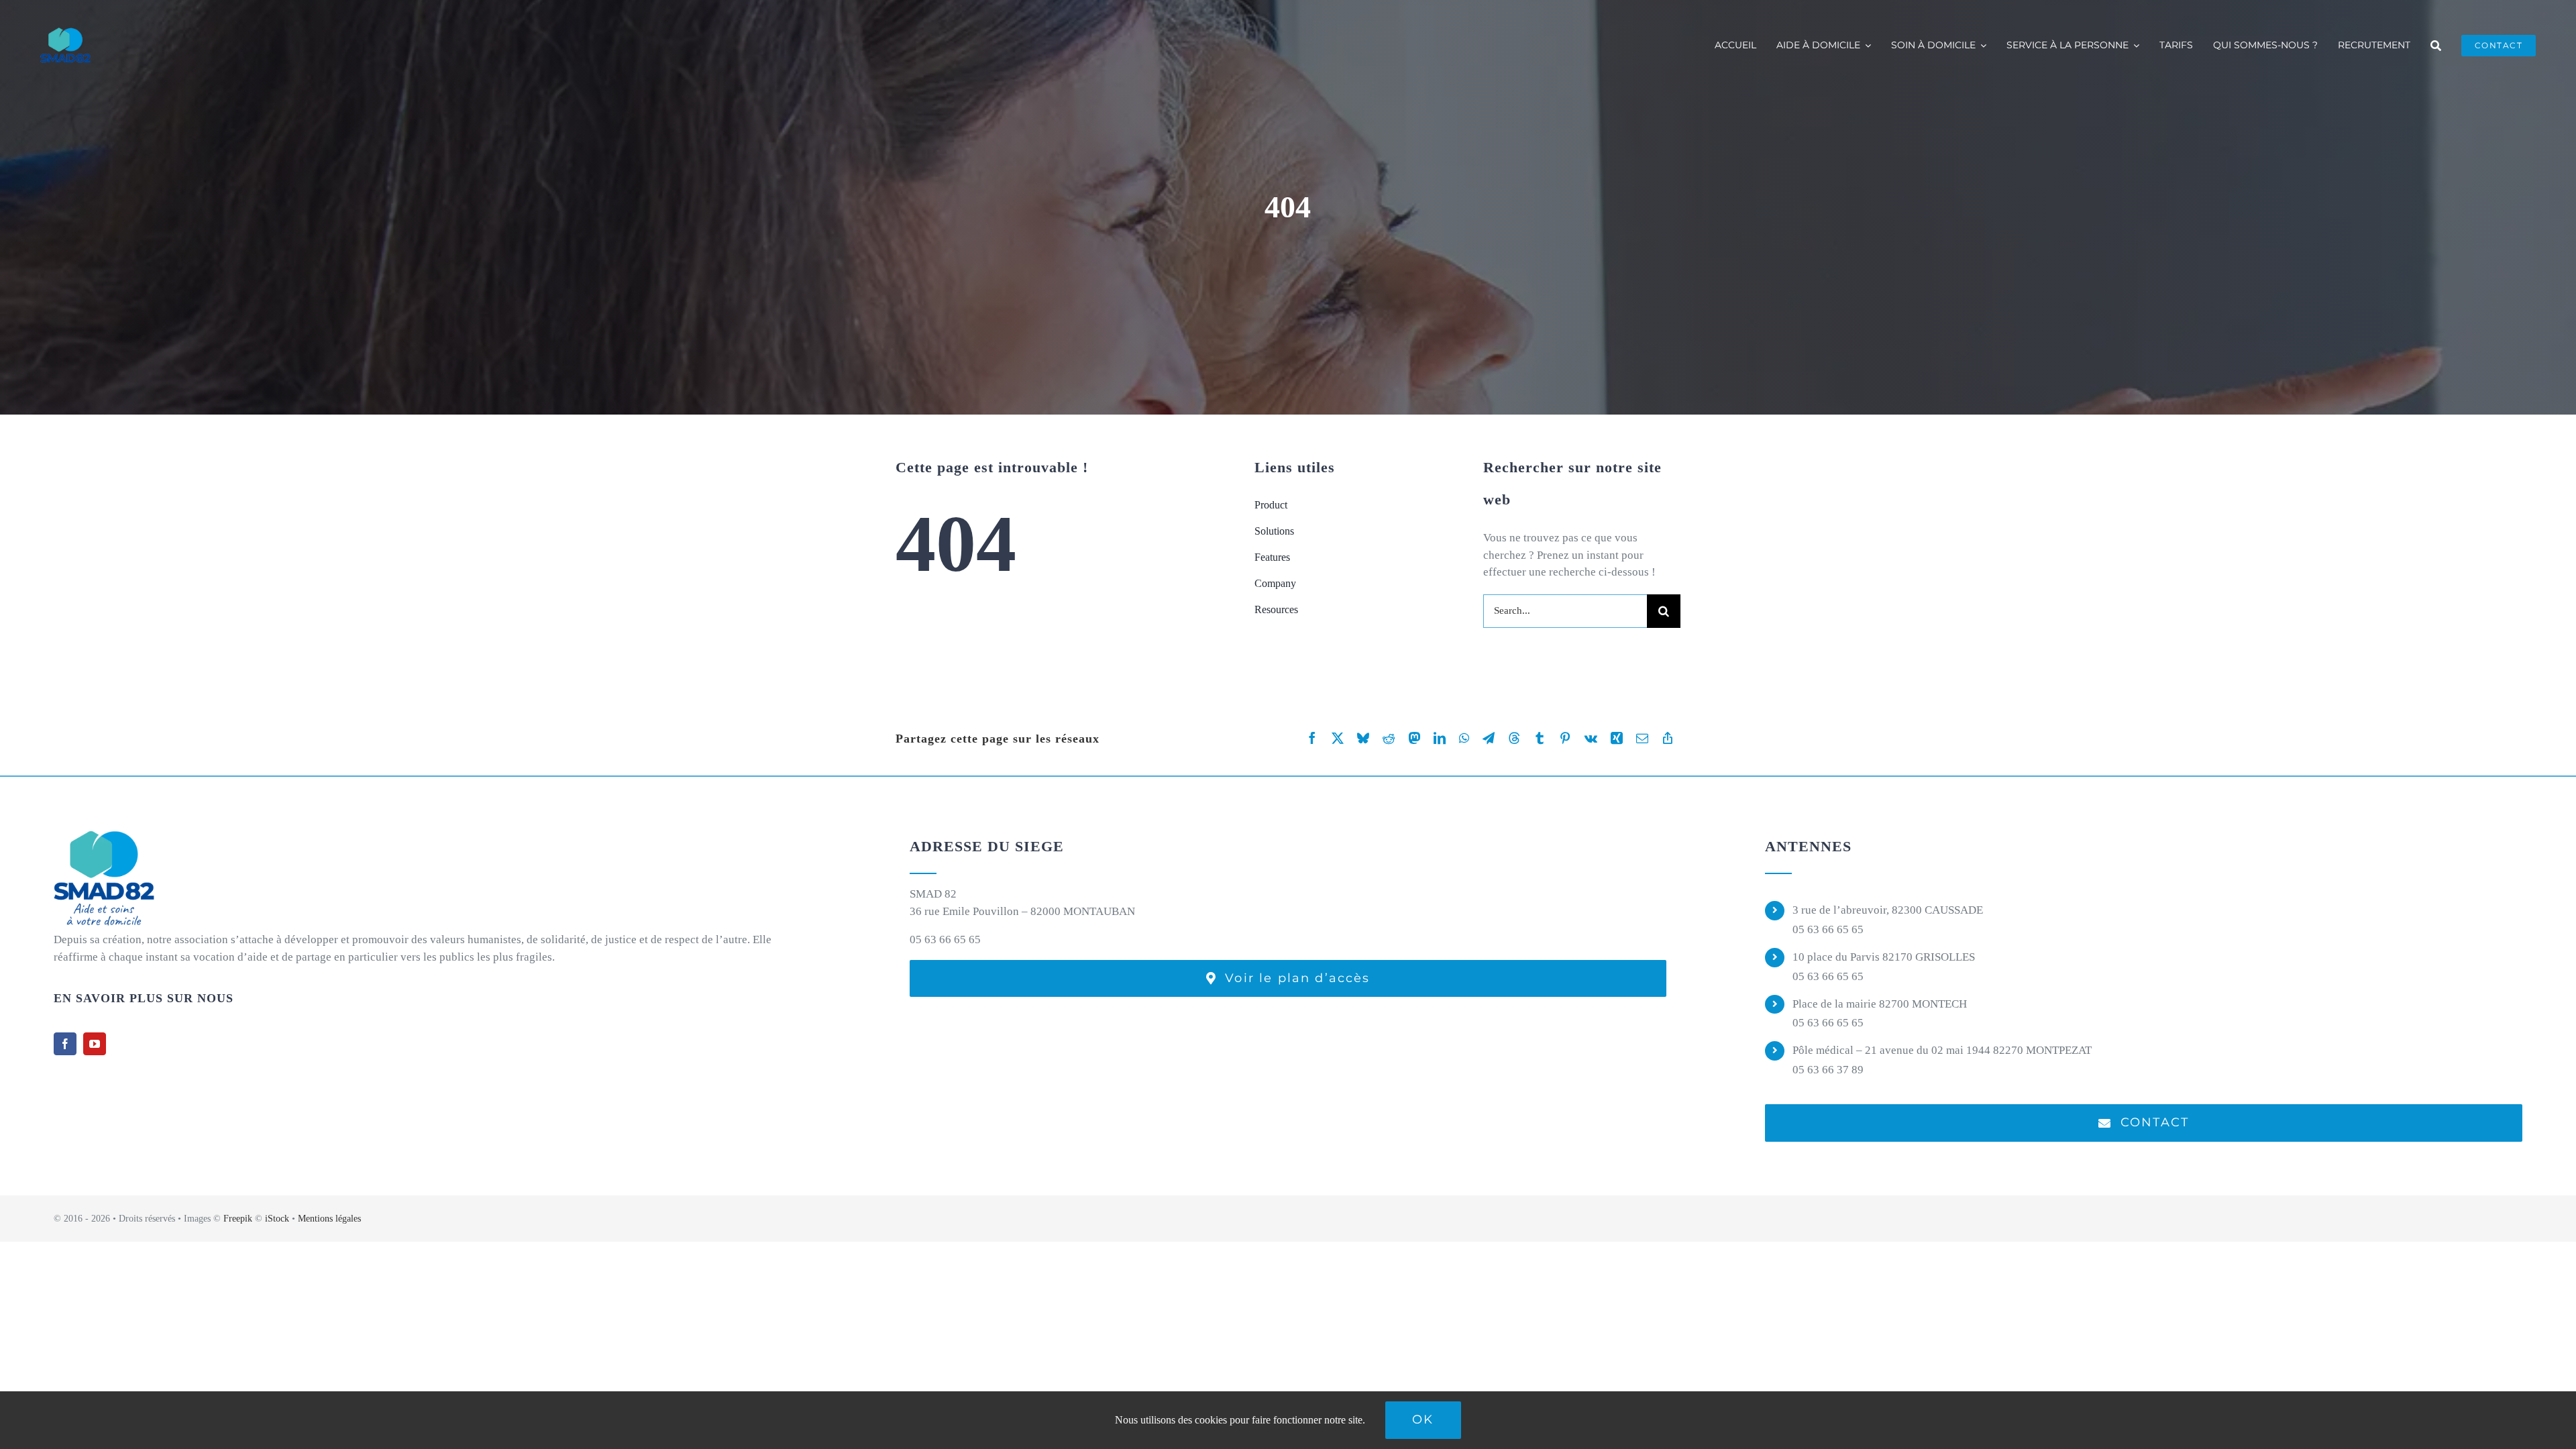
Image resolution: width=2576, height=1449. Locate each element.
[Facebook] (1312, 738)
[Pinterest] (1565, 738)
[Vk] (1591, 738)
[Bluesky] (1363, 738)
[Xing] (1617, 738)
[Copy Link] (1668, 738)
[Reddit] (1389, 738)
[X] (1338, 738)
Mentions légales (329, 1219)
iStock (277, 1219)
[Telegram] (1489, 738)
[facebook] (65, 1044)
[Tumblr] (1540, 738)
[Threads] (1514, 738)
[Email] (1642, 738)
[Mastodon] (1414, 738)
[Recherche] (2436, 46)
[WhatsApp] (1464, 738)
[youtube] (95, 1044)
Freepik (238, 1219)
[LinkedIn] (1440, 738)
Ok (1423, 1419)
